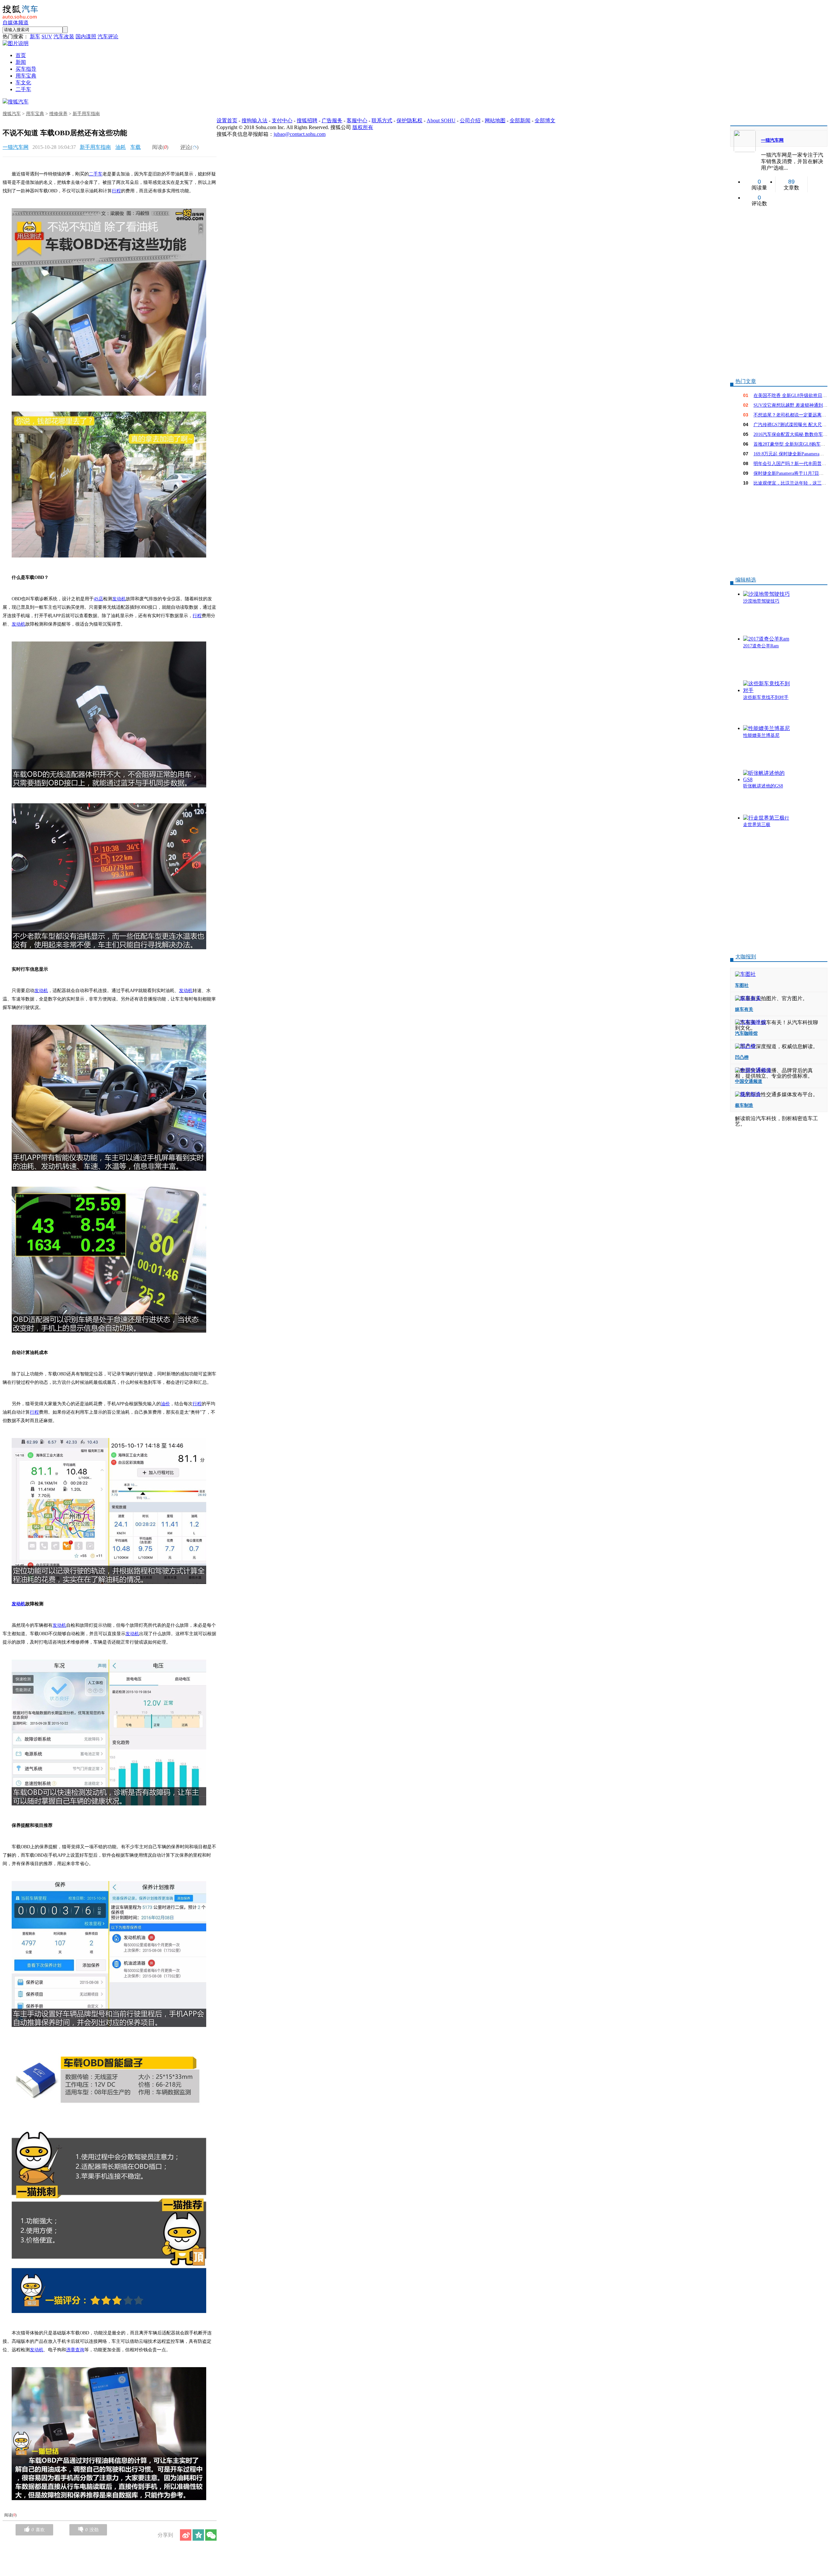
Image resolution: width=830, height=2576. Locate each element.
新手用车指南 (86, 114)
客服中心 (357, 120)
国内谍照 (86, 36)
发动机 (119, 599)
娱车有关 (744, 1009)
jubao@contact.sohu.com (300, 134)
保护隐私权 (409, 120)
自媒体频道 (16, 23)
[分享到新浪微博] (186, 2535)
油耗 (121, 147)
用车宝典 (26, 76)
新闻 (21, 62)
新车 (35, 36)
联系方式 (382, 120)
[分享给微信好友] (211, 2535)
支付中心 (282, 120)
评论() (189, 147)
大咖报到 (746, 957)
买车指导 (26, 69)
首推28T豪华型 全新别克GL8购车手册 (792, 444)
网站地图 (495, 120)
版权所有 (363, 127)
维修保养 (58, 114)
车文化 (23, 83)
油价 (165, 1404)
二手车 (23, 89)
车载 (136, 147)
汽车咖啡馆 (746, 1033)
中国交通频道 (749, 1081)
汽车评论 (108, 36)
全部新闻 (520, 120)
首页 (21, 55)
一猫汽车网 (16, 147)
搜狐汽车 (18, 102)
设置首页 (227, 120)
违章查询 (75, 2350)
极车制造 (744, 1105)
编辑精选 (746, 580)
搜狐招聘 (307, 120)
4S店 (98, 599)
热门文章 (746, 381)
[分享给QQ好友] (198, 2535)
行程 (116, 191)
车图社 (742, 985)
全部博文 (545, 120)
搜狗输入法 (255, 120)
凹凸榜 (742, 1057)
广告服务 (332, 120)
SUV (47, 36)
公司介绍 (470, 120)
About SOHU (441, 120)
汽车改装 (64, 36)
